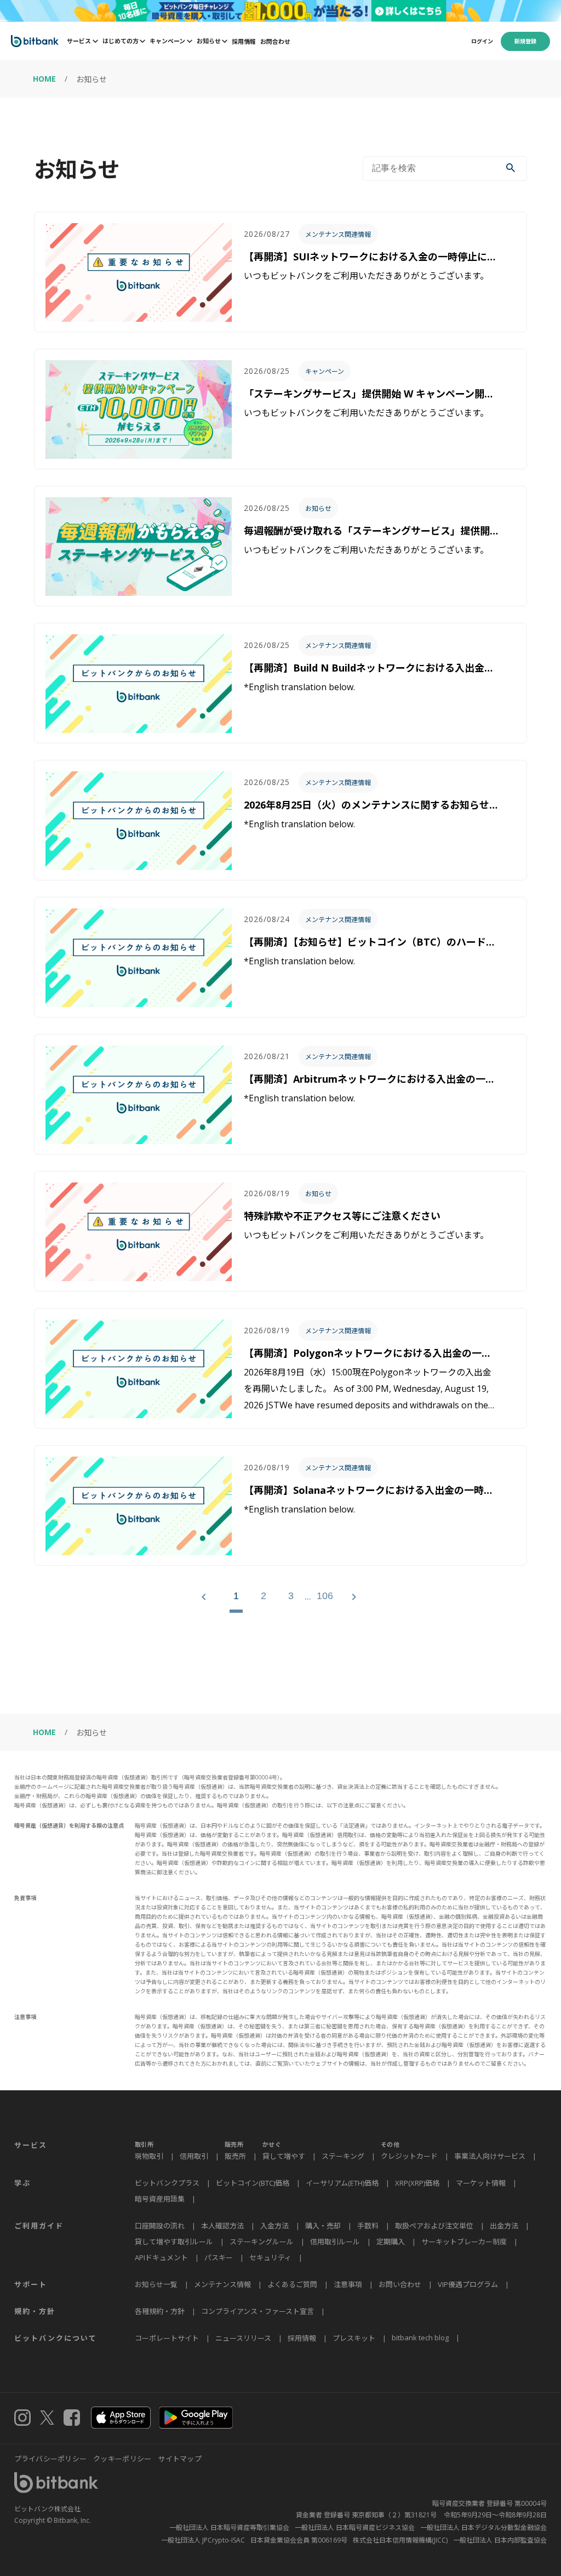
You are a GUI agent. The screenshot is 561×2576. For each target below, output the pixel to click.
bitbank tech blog (420, 2338)
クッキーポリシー (122, 2459)
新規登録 (525, 41)
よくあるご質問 (292, 2284)
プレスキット (354, 2338)
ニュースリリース (243, 2338)
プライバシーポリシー (51, 2459)
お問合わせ (275, 41)
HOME (44, 79)
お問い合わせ (400, 2284)
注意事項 (348, 2284)
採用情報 (244, 41)
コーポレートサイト (167, 2338)
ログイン (482, 41)
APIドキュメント (161, 2257)
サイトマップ (180, 2459)
